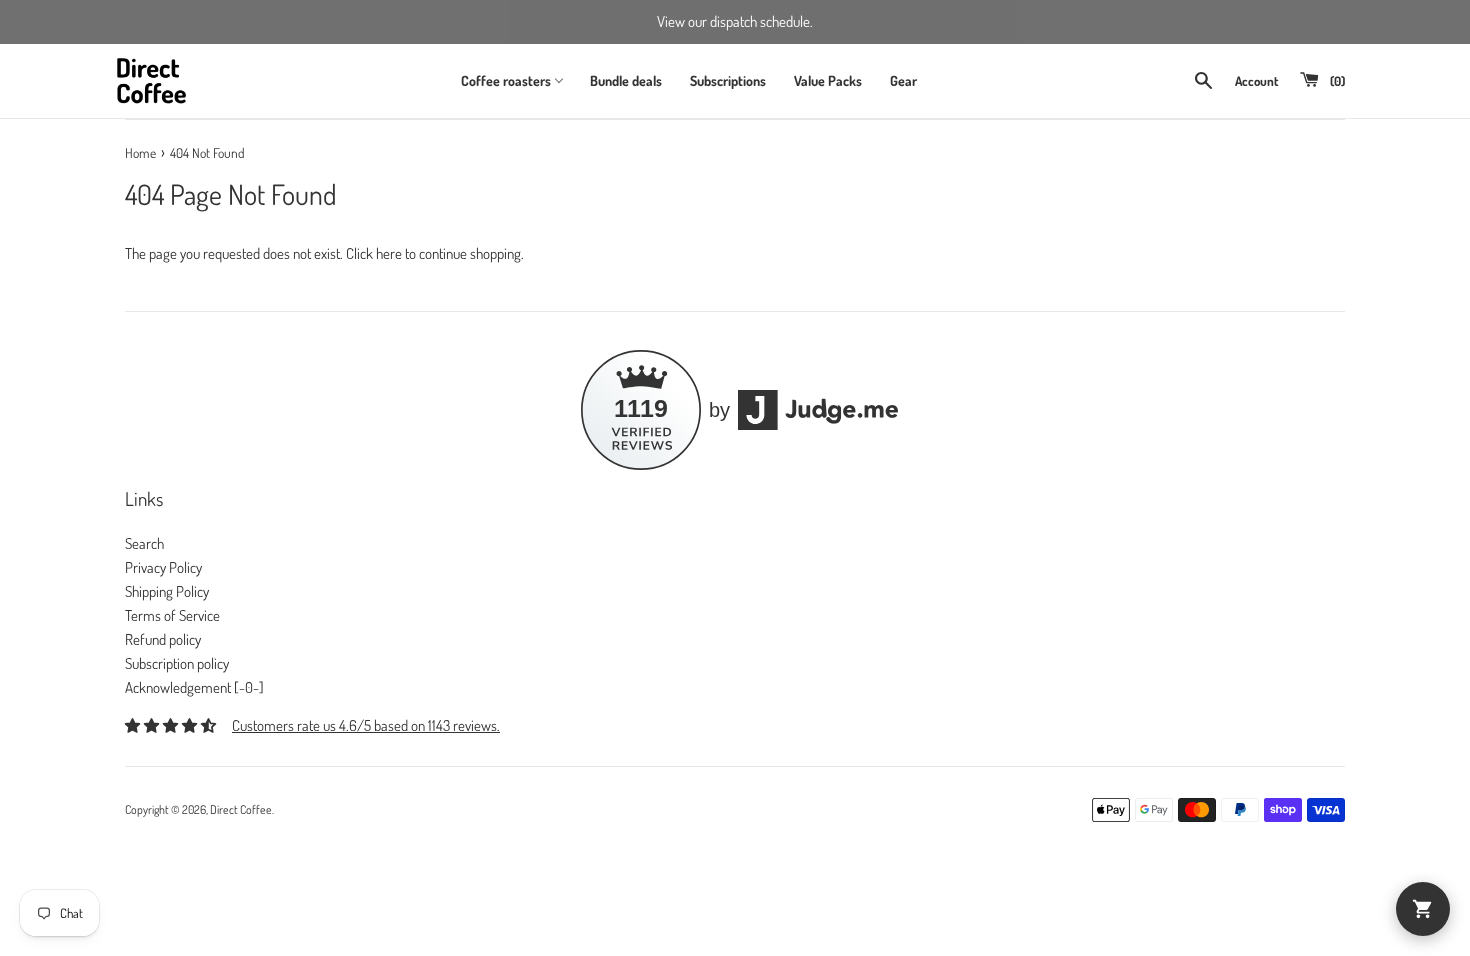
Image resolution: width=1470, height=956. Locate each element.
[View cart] (1423, 909)
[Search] (1203, 80)
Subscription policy (177, 663)
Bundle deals (626, 80)
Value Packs (828, 80)
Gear (903, 80)
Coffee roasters (506, 80)
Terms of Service (172, 615)
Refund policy (163, 639)
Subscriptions (728, 80)
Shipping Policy (167, 591)
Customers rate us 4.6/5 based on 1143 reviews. (366, 725)
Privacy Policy (163, 567)
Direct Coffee (241, 809)
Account (1256, 81)
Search (144, 543)
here (389, 253)
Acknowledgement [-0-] (194, 687)
